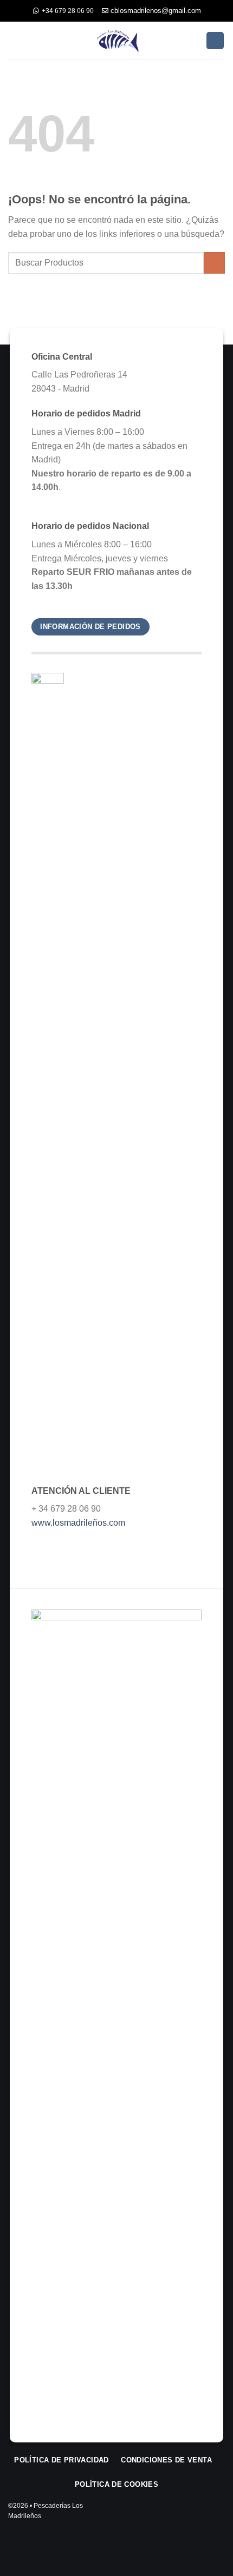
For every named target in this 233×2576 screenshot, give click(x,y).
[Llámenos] (202, 2515)
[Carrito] (215, 41)
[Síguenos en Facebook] (172, 2515)
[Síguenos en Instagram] (187, 2515)
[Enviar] (214, 263)
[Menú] (15, 40)
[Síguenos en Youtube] (218, 2515)
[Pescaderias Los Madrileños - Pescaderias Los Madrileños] (116, 40)
